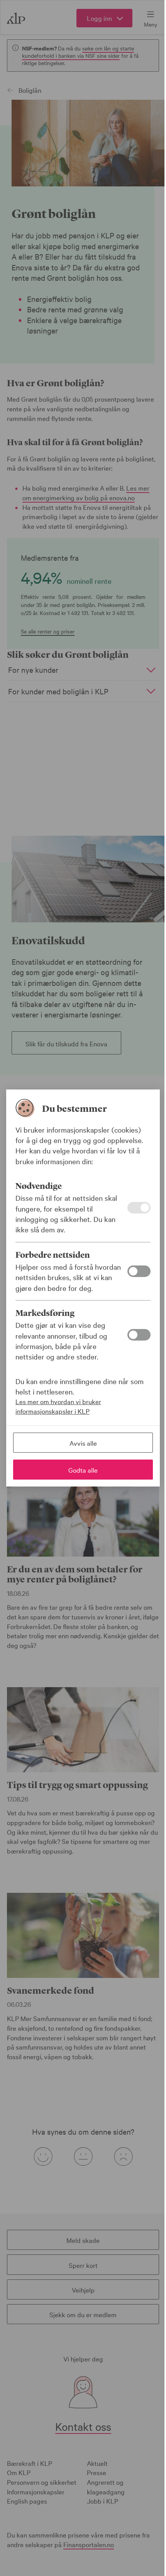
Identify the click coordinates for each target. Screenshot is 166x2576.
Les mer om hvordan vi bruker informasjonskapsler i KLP (58, 1406)
